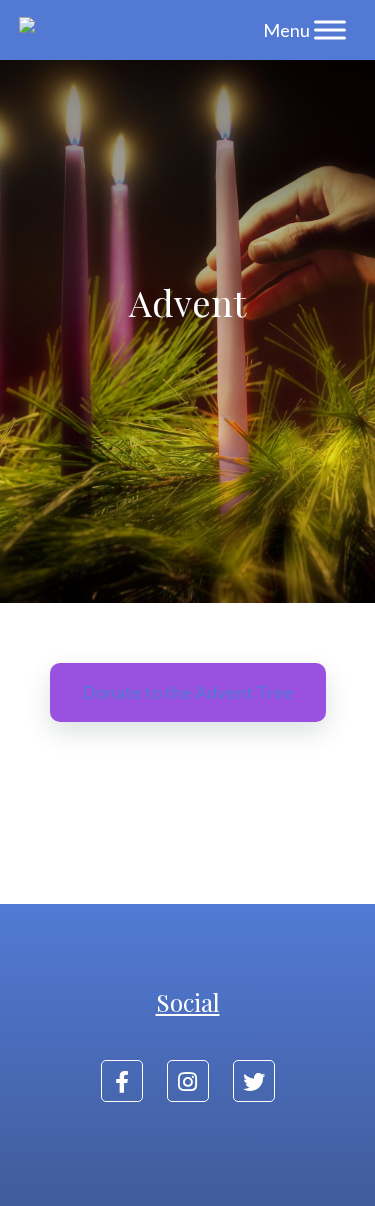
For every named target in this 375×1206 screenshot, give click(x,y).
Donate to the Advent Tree (188, 692)
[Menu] (330, 29)
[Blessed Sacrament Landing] (134, 30)
